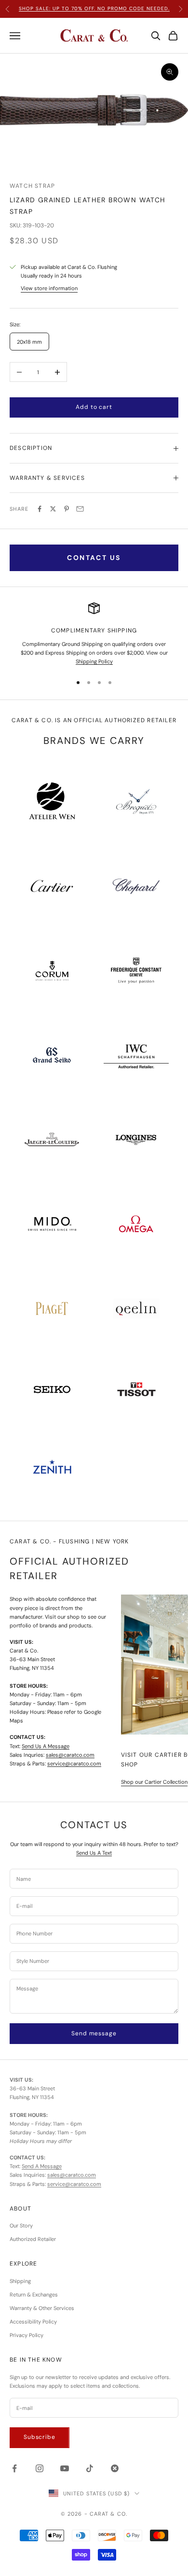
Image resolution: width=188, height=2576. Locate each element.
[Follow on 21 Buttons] (115, 2468)
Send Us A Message (46, 1746)
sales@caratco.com (70, 1755)
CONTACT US (94, 558)
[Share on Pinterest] (67, 509)
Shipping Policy (94, 661)
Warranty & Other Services (42, 2308)
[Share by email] (80, 509)
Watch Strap (32, 186)
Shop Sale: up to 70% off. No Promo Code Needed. (94, 8)
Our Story (21, 2226)
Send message (94, 2033)
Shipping (20, 2281)
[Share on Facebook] (40, 509)
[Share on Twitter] (53, 509)
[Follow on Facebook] (14, 2468)
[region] (94, 634)
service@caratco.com (74, 1764)
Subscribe (40, 2437)
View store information (49, 288)
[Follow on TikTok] (90, 2468)
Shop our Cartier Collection (154, 1782)
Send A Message (42, 2166)
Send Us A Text (94, 1853)
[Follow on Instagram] (40, 2468)
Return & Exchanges (34, 2295)
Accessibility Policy (33, 2322)
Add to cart (94, 407)
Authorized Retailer (33, 2239)
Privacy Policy (27, 2335)
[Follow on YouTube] (65, 2468)
